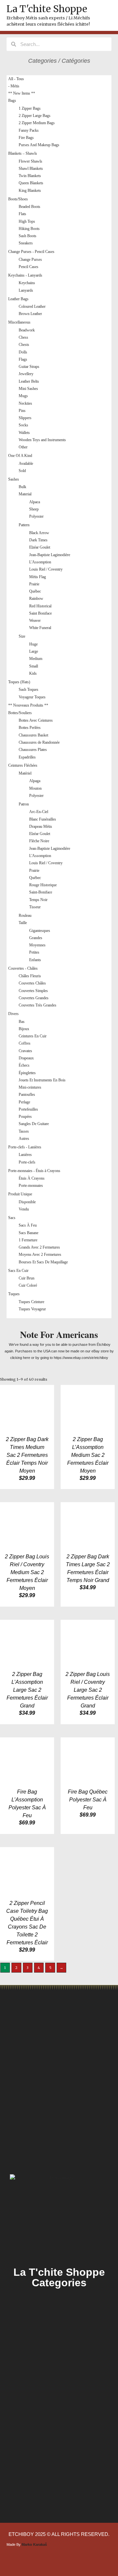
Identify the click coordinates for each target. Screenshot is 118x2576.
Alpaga (35, 781)
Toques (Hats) (19, 682)
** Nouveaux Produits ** (28, 705)
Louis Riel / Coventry (46, 569)
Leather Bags (18, 299)
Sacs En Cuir (18, 1271)
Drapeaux (26, 1058)
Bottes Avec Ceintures (36, 720)
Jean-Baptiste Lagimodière (50, 555)
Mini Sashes (28, 389)
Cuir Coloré (28, 1285)
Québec (35, 591)
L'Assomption (40, 562)
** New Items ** (22, 93)
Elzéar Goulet (40, 547)
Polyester (36, 516)
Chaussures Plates (33, 750)
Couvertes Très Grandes (38, 1005)
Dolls (23, 352)
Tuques (14, 1294)
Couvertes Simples (33, 991)
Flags (23, 359)
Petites (34, 952)
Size (22, 636)
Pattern (24, 525)
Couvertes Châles (32, 983)
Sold (22, 471)
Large (34, 651)
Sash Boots (28, 236)
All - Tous (16, 79)
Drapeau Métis (41, 826)
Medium (36, 659)
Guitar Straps (29, 367)
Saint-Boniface (41, 892)
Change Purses (30, 260)
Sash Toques (29, 689)
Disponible (27, 1202)
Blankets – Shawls (23, 153)
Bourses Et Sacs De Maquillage (43, 1262)
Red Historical (40, 606)
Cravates (25, 1051)
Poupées (25, 1117)
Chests (24, 345)
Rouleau (25, 915)
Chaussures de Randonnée (39, 742)
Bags (12, 101)
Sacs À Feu (28, 1225)
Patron (24, 804)
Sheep (34, 509)
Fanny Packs (29, 130)
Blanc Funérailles (43, 819)
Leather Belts (29, 381)
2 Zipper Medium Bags (37, 123)
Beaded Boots (29, 207)
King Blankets (30, 191)
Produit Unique (20, 1194)
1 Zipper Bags (30, 108)
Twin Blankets (30, 176)
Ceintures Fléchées (23, 765)
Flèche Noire (39, 841)
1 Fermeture (28, 1240)
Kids (33, 673)
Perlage (24, 1102)
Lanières (25, 1155)
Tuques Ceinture (31, 1302)
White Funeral (40, 628)
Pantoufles (27, 1095)
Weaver (35, 621)
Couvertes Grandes (34, 998)
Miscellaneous (19, 322)
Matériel (25, 773)
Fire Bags (26, 138)
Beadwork (27, 330)
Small (34, 666)
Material (25, 494)
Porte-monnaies (31, 1186)
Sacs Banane (29, 1233)
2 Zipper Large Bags (35, 116)
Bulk (22, 487)
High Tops (27, 221)
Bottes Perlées (30, 728)
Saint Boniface (40, 613)
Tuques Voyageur (32, 1309)
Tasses (24, 1131)
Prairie (34, 584)
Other (23, 447)
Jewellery (26, 374)
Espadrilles (27, 757)
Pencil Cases (29, 267)
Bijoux (24, 1029)
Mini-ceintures (30, 1087)
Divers (13, 1014)
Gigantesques (40, 931)
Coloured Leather (32, 306)
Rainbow (36, 599)
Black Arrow (39, 533)
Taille (23, 923)
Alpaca (35, 502)
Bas (22, 1022)
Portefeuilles (28, 1109)
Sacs (12, 1218)
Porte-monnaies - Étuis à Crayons (34, 1171)
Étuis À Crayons (32, 1178)
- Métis (14, 86)
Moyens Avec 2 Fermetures (40, 1254)
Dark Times (38, 540)
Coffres (25, 1043)
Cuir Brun (27, 1278)
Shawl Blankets (31, 169)
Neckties (25, 403)
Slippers (25, 418)
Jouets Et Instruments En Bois (42, 1080)
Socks (23, 425)
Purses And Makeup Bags (39, 145)
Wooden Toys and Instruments (42, 440)
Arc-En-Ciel (39, 812)
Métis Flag (38, 577)
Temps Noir (38, 900)
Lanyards (26, 290)
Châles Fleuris (30, 976)
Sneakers (26, 243)
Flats (22, 214)
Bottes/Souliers (20, 713)
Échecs (24, 1065)
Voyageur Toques (32, 697)
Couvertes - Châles (23, 968)
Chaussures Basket (33, 735)
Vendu (24, 1209)
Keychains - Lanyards (25, 275)
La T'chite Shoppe (47, 9)
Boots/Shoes (18, 199)
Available (26, 463)
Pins (22, 411)
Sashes (14, 479)
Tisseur (35, 907)
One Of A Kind (20, 456)
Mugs (23, 396)
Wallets (24, 433)
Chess (23, 337)
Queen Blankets (31, 183)
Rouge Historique (43, 885)
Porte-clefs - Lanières (25, 1147)
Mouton (35, 788)
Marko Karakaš (34, 2544)
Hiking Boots (29, 229)
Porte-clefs (27, 1162)
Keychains (27, 283)
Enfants (35, 960)
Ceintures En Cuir (33, 1036)
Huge (33, 644)
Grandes (36, 938)
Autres (24, 1139)
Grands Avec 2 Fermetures (39, 1247)
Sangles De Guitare (34, 1124)
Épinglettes (27, 1073)
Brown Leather (30, 314)
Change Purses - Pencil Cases (31, 252)
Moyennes (37, 945)
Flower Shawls (30, 161)
